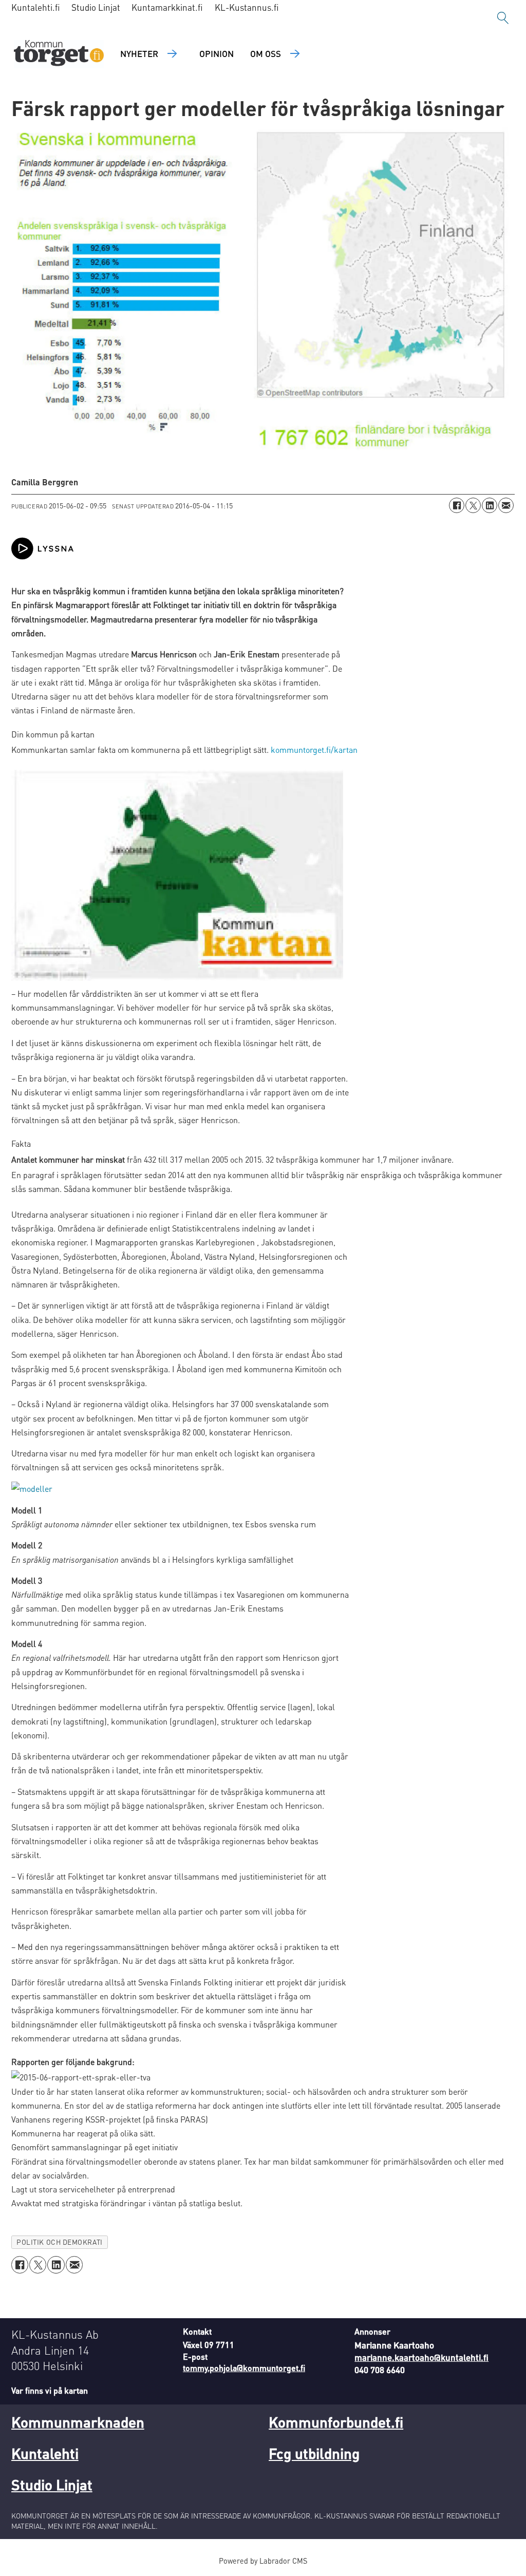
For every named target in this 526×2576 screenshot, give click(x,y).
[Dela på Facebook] (457, 505)
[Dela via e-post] (506, 505)
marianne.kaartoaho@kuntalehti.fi (421, 2357)
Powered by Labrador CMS (263, 2561)
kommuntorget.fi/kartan (314, 750)
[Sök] (503, 18)
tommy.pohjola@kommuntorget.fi (244, 2368)
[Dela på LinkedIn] (490, 505)
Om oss (266, 53)
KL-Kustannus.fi (247, 7)
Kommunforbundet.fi (336, 2422)
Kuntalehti (45, 2453)
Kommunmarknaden (78, 2422)
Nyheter (139, 53)
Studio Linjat (96, 7)
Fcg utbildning (314, 2453)
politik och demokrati (59, 2242)
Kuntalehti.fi (36, 7)
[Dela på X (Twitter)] (473, 505)
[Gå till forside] (59, 54)
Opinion (217, 53)
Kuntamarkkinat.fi (167, 7)
